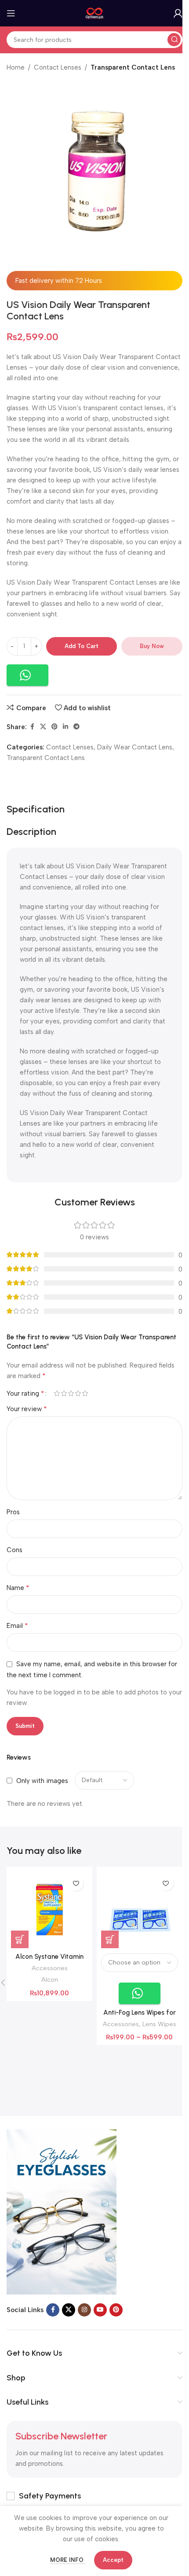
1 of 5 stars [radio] (57, 1393)
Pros (13, 1512)
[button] (27, 675)
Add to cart (82, 646)
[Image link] (62, 2211)
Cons (15, 1550)
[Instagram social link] (84, 2310)
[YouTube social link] (100, 2310)
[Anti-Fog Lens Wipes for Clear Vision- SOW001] (140, 1910)
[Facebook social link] (32, 727)
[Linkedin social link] (65, 727)
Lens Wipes (159, 2024)
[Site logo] (95, 13)
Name (18, 1588)
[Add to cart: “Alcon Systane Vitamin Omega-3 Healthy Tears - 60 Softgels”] (20, 1939)
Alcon (50, 1979)
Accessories (50, 1968)
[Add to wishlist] (76, 1883)
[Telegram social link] (76, 727)
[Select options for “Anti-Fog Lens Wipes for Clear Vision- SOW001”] (110, 1939)
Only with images (42, 1781)
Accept (113, 2560)
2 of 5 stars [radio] (64, 1393)
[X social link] (43, 727)
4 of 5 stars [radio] (78, 1393)
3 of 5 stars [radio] (71, 1393)
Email (17, 1625)
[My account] (178, 13)
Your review (27, 1409)
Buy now (152, 646)
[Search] (174, 40)
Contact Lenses (58, 67)
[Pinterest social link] (55, 727)
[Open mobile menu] (11, 13)
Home (16, 67)
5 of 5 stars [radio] (85, 1393)
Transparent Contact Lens (133, 67)
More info (68, 2560)
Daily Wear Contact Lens (135, 747)
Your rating (25, 1394)
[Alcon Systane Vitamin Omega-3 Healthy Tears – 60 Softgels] (49, 1910)
